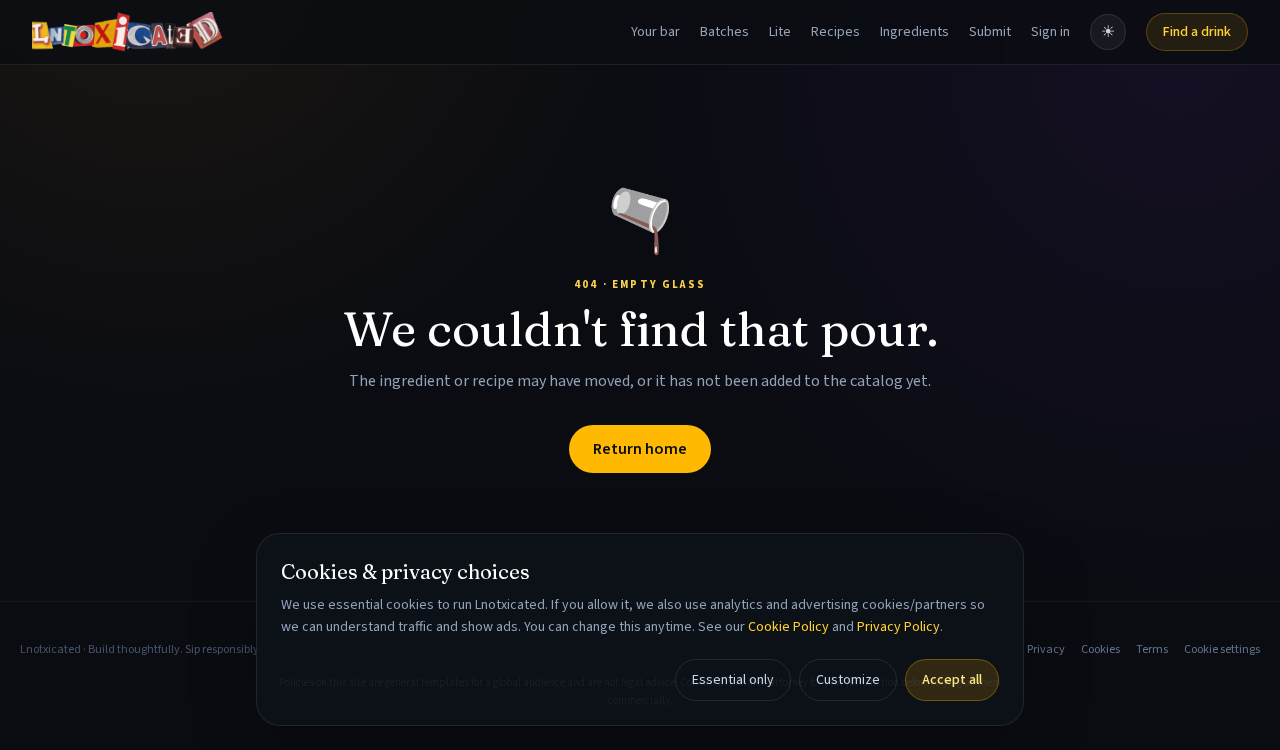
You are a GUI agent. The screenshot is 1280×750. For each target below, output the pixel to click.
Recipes (835, 32)
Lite (780, 32)
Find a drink (1197, 32)
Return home (640, 449)
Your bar (655, 32)
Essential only (733, 680)
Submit (990, 32)
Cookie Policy (788, 627)
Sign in (1050, 32)
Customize (848, 680)
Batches (724, 32)
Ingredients (914, 32)
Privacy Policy (898, 627)
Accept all (952, 680)
